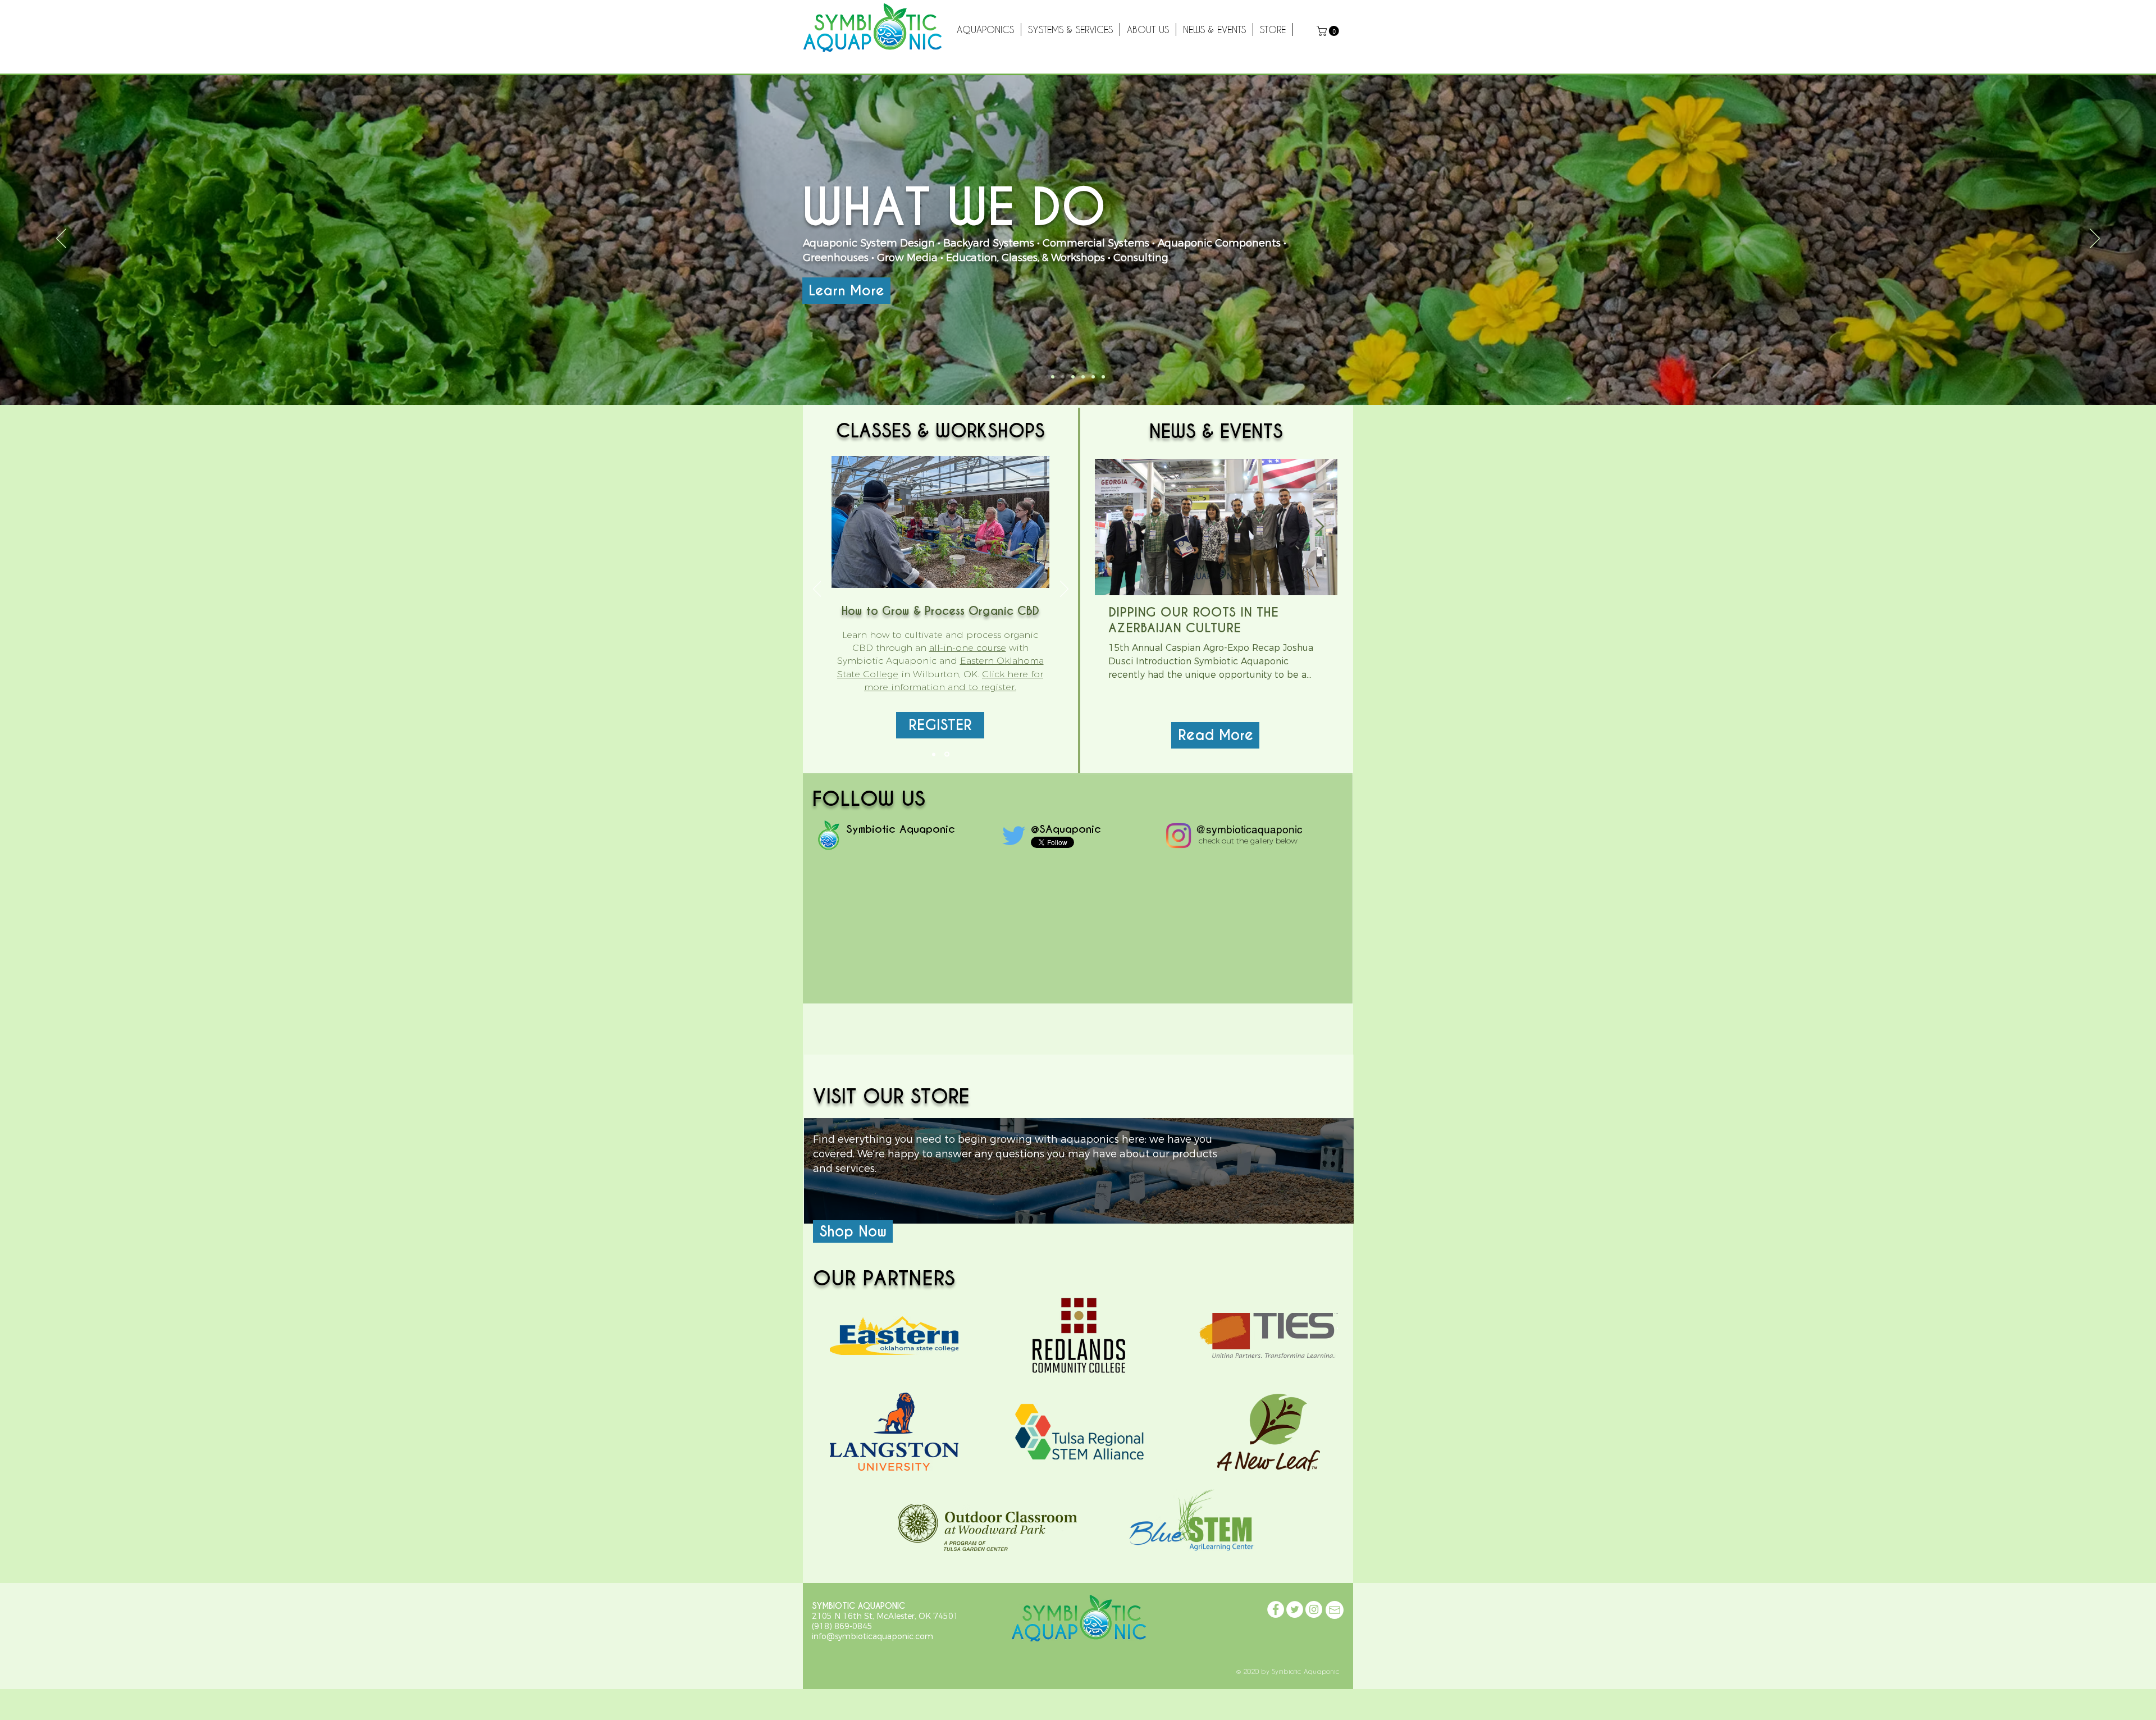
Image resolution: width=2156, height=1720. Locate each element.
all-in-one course (968, 648)
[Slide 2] (1093, 377)
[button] (1329, 31)
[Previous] (61, 239)
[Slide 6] (1073, 377)
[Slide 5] (1083, 377)
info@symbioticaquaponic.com (873, 1636)
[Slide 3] (1103, 377)
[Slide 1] (1053, 377)
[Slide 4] (1063, 377)
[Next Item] (1319, 527)
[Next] (2095, 239)
